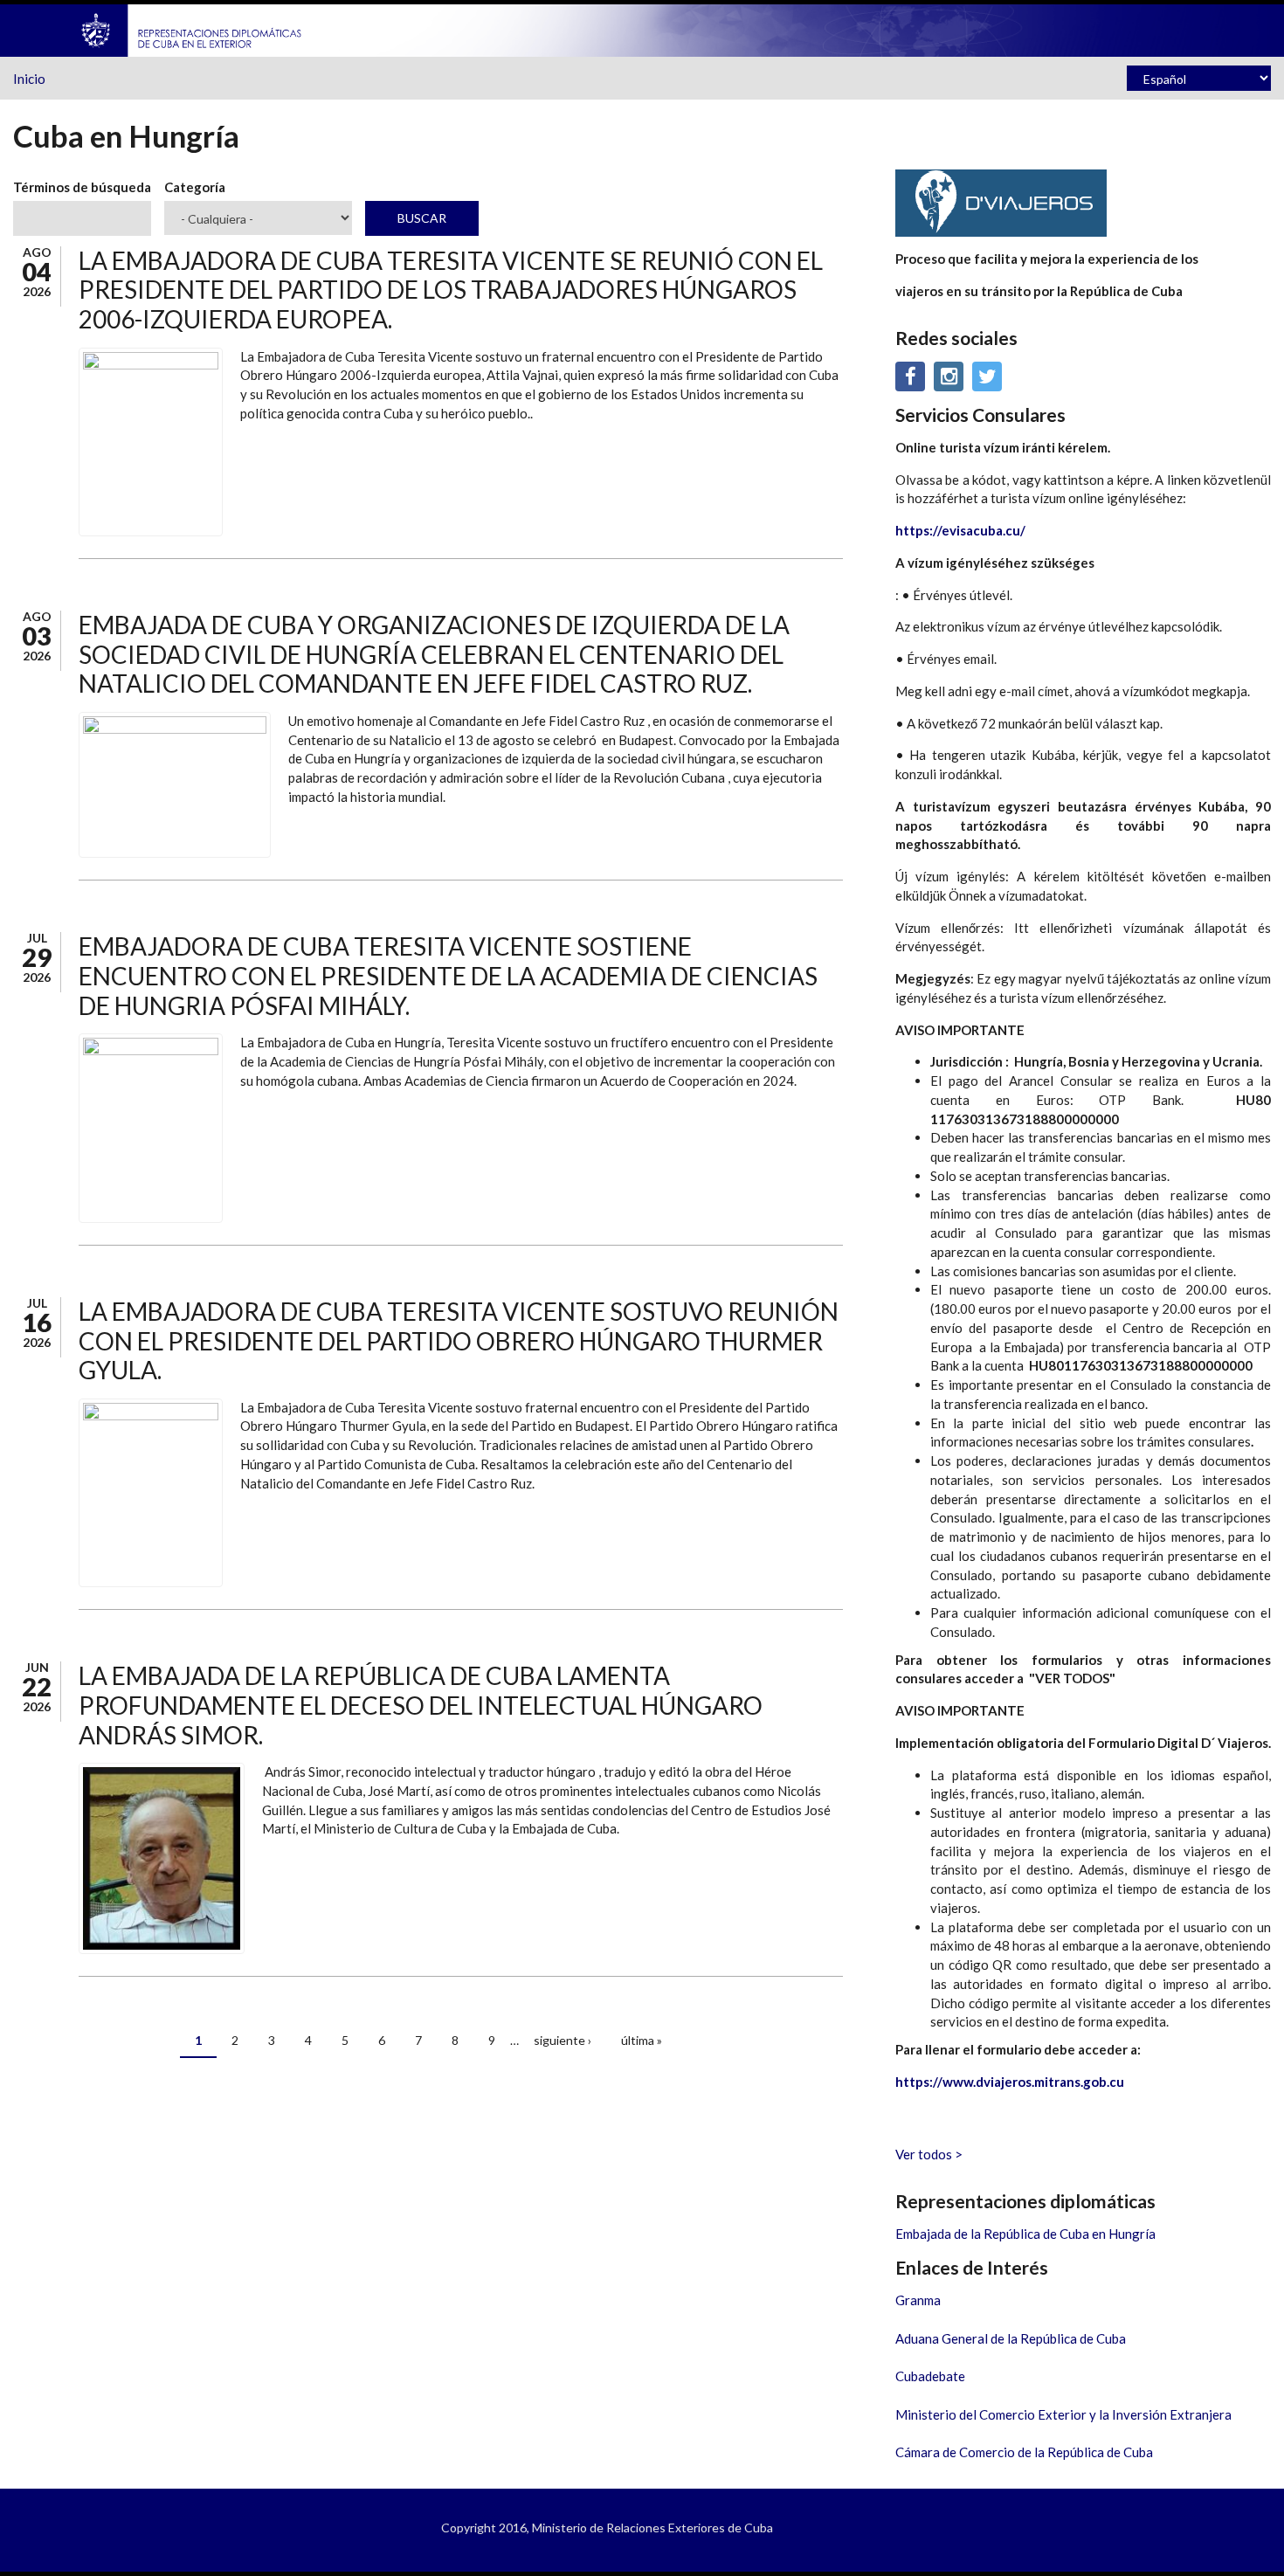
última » (642, 2040)
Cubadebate (930, 2376)
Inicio (29, 79)
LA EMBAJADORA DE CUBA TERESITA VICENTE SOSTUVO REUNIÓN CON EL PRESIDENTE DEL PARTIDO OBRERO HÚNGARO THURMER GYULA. (459, 1340)
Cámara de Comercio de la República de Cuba (1024, 2452)
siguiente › (563, 2040)
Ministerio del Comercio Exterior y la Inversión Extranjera (1063, 2414)
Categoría (195, 187)
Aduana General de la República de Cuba (1011, 2338)
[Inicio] (192, 29)
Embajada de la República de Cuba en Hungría (1025, 2234)
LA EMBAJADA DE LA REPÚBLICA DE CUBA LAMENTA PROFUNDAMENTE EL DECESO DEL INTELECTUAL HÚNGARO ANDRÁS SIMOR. (421, 1705)
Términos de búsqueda (82, 187)
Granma (918, 2300)
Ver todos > (929, 2154)
